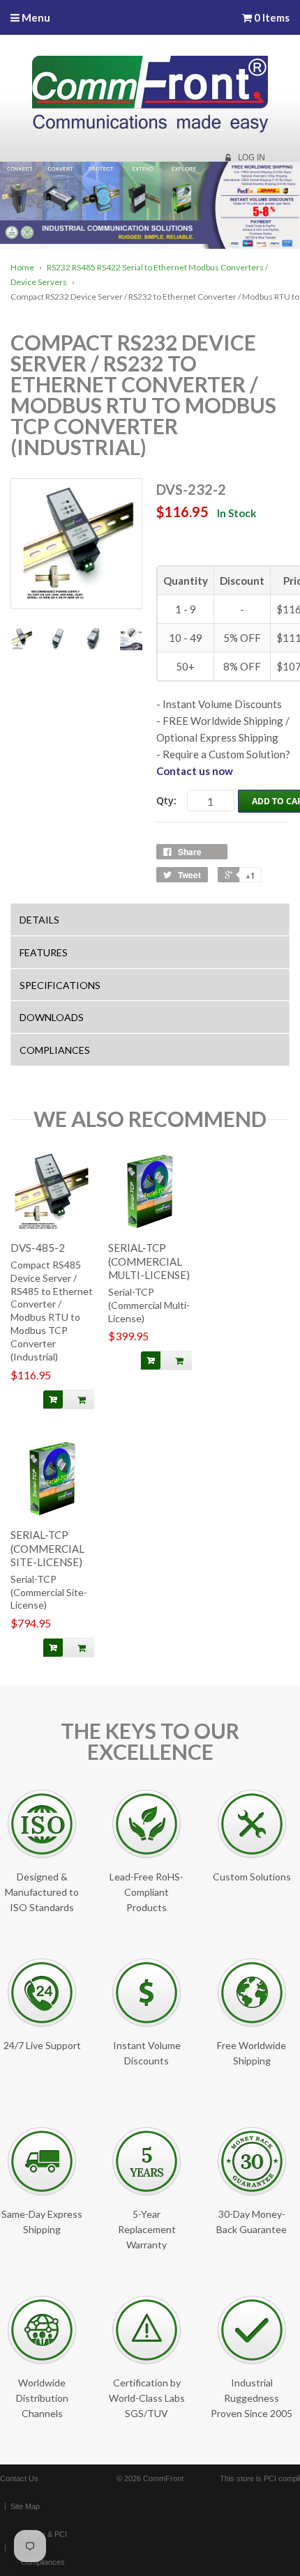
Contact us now (195, 771)
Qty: (166, 800)
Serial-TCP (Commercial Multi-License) (149, 1305)
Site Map (25, 2506)
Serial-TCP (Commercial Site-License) (49, 1592)
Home (22, 267)
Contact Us (19, 2478)
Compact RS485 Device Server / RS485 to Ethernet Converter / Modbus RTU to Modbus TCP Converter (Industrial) (52, 1311)
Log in (252, 158)
